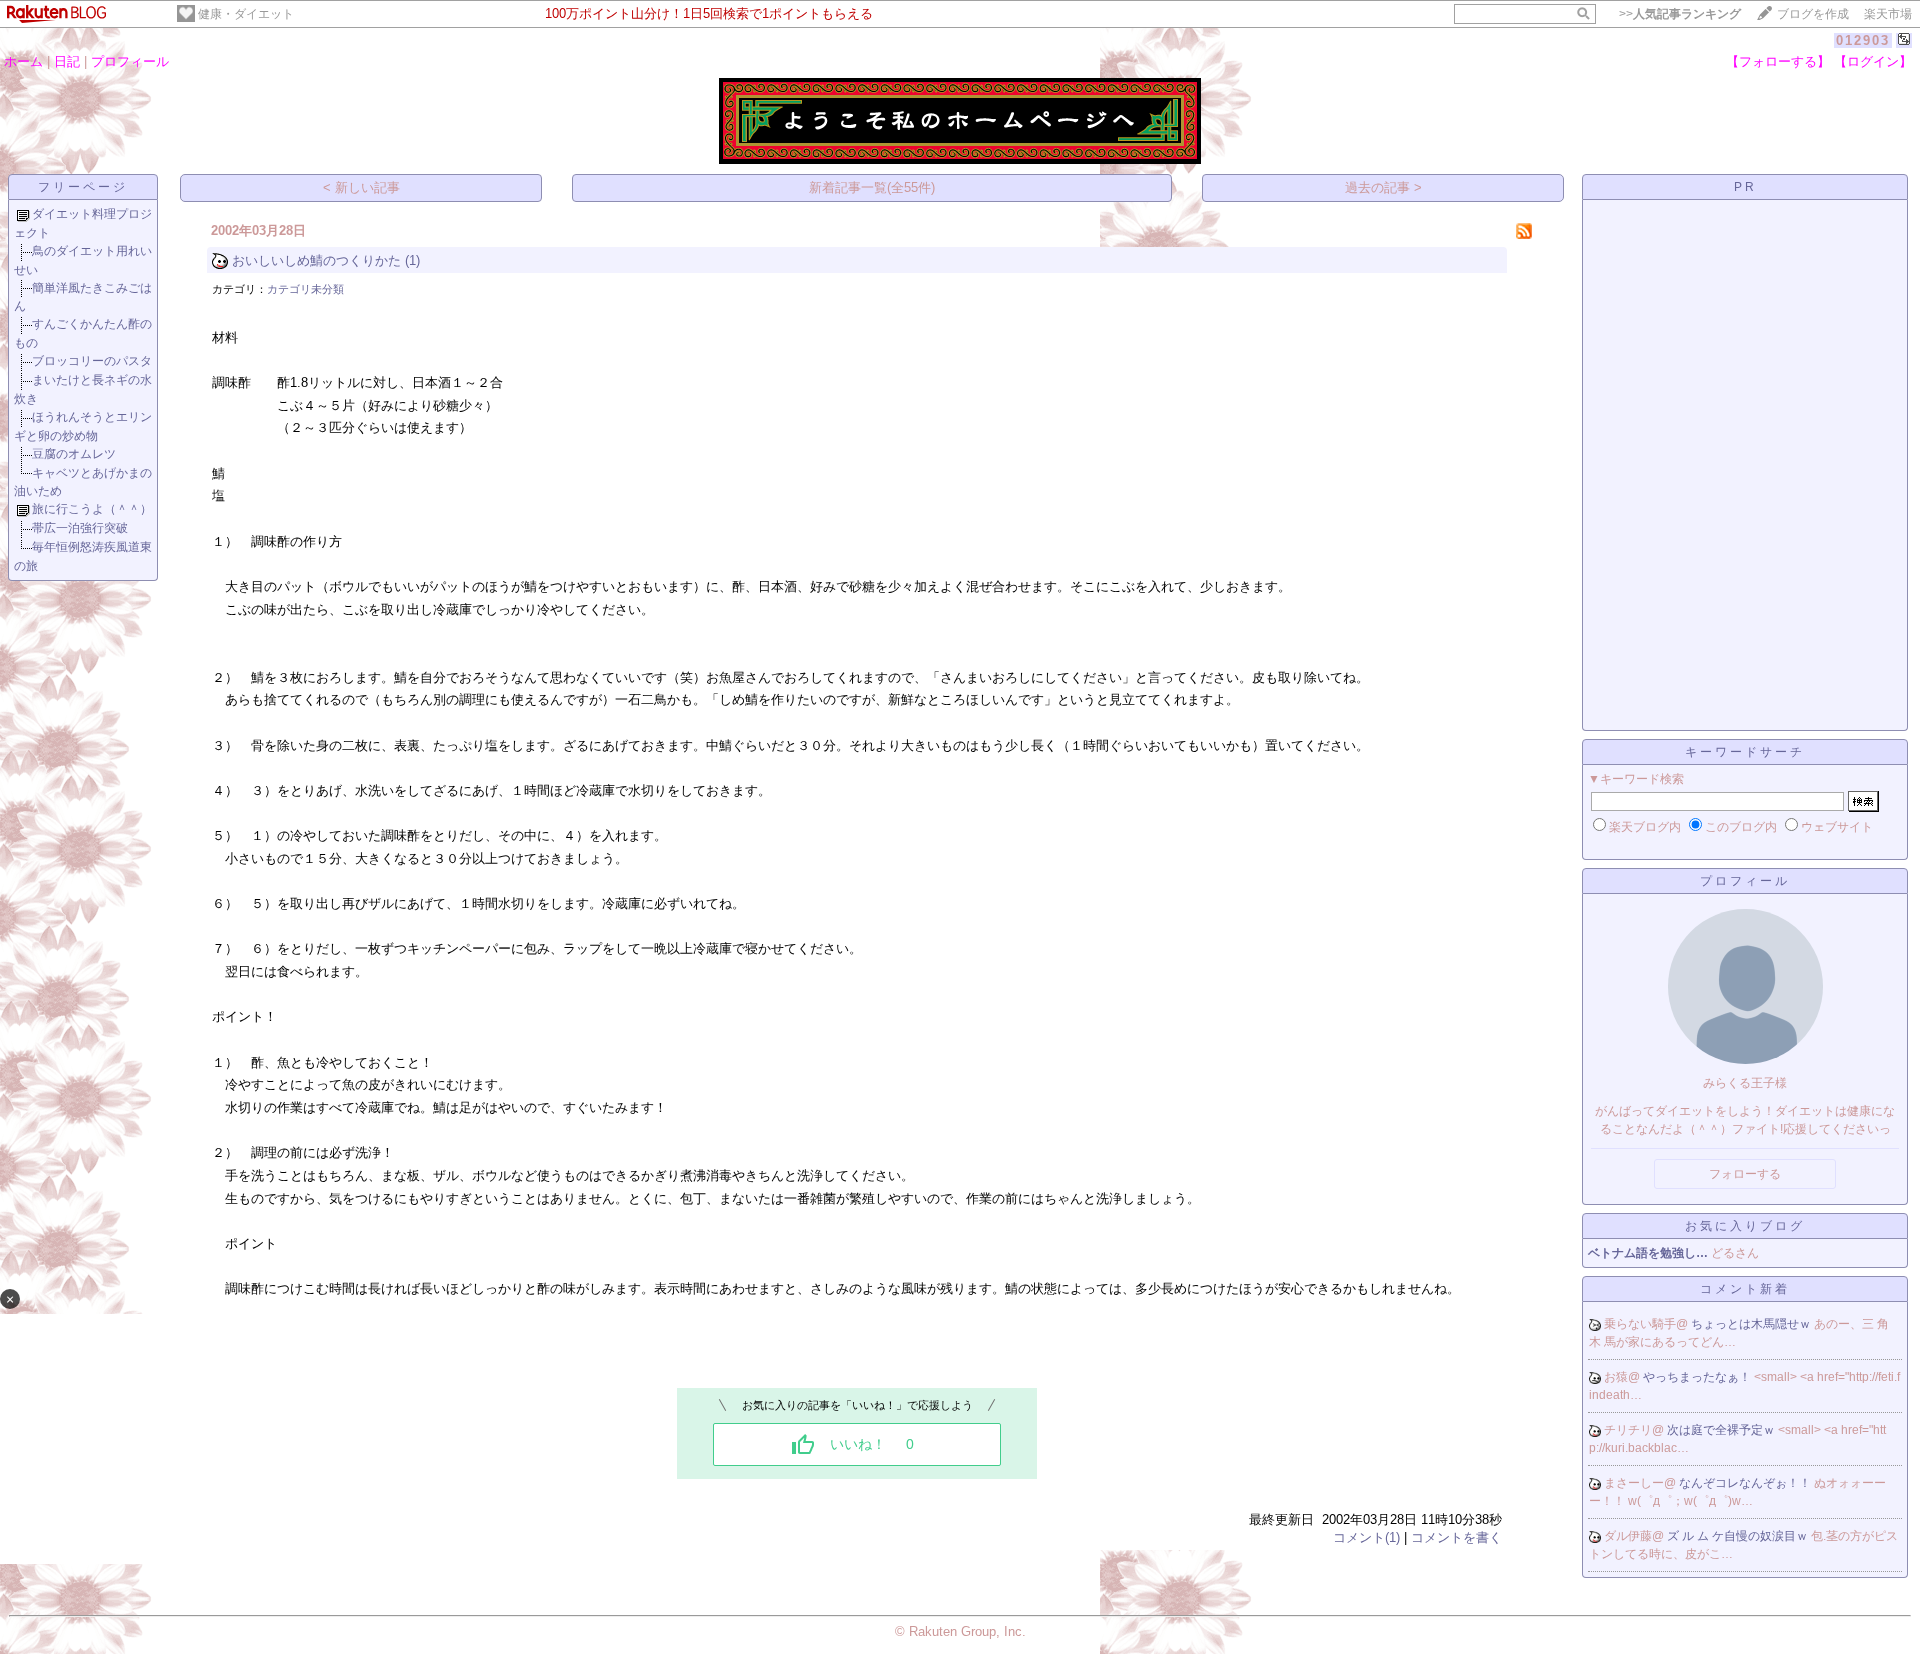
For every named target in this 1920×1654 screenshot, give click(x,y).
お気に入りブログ (1745, 1226)
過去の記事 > (1383, 187)
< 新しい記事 (361, 187)
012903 (1863, 40)
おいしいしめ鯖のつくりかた (316, 260)
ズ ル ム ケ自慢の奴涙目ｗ (1739, 1536)
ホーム (23, 61)
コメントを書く (1456, 1537)
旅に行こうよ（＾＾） (92, 509)
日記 (67, 61)
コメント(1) (1366, 1537)
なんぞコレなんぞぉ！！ (1746, 1483)
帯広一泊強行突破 (80, 528)
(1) (412, 260)
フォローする (1745, 1174)
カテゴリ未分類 (305, 289)
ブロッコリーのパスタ (92, 361)
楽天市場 (1888, 14)
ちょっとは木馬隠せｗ (1752, 1324)
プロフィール (130, 61)
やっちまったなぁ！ (1698, 1377)
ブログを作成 (1813, 14)
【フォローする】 (1778, 61)
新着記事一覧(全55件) (872, 187)
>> (1680, 14)
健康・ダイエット (246, 14)
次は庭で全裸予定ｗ (1722, 1430)
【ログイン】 (1873, 61)
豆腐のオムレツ (74, 454)
